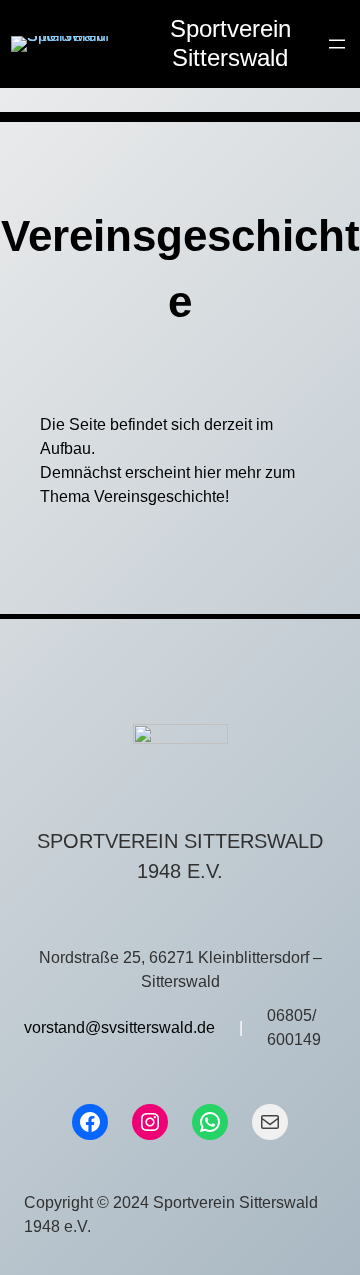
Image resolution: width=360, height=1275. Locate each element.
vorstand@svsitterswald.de (119, 1027)
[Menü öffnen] (337, 44)
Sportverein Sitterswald (230, 43)
